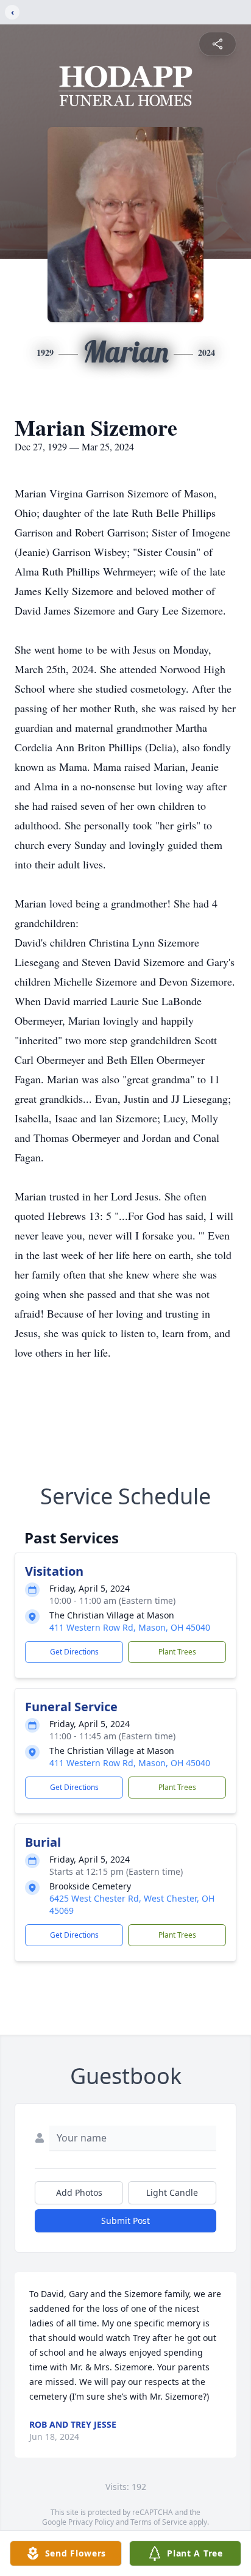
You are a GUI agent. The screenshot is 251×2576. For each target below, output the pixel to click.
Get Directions (74, 1652)
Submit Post (125, 2221)
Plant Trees (177, 1652)
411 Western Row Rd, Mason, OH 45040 (130, 1627)
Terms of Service (159, 2522)
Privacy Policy (91, 2522)
